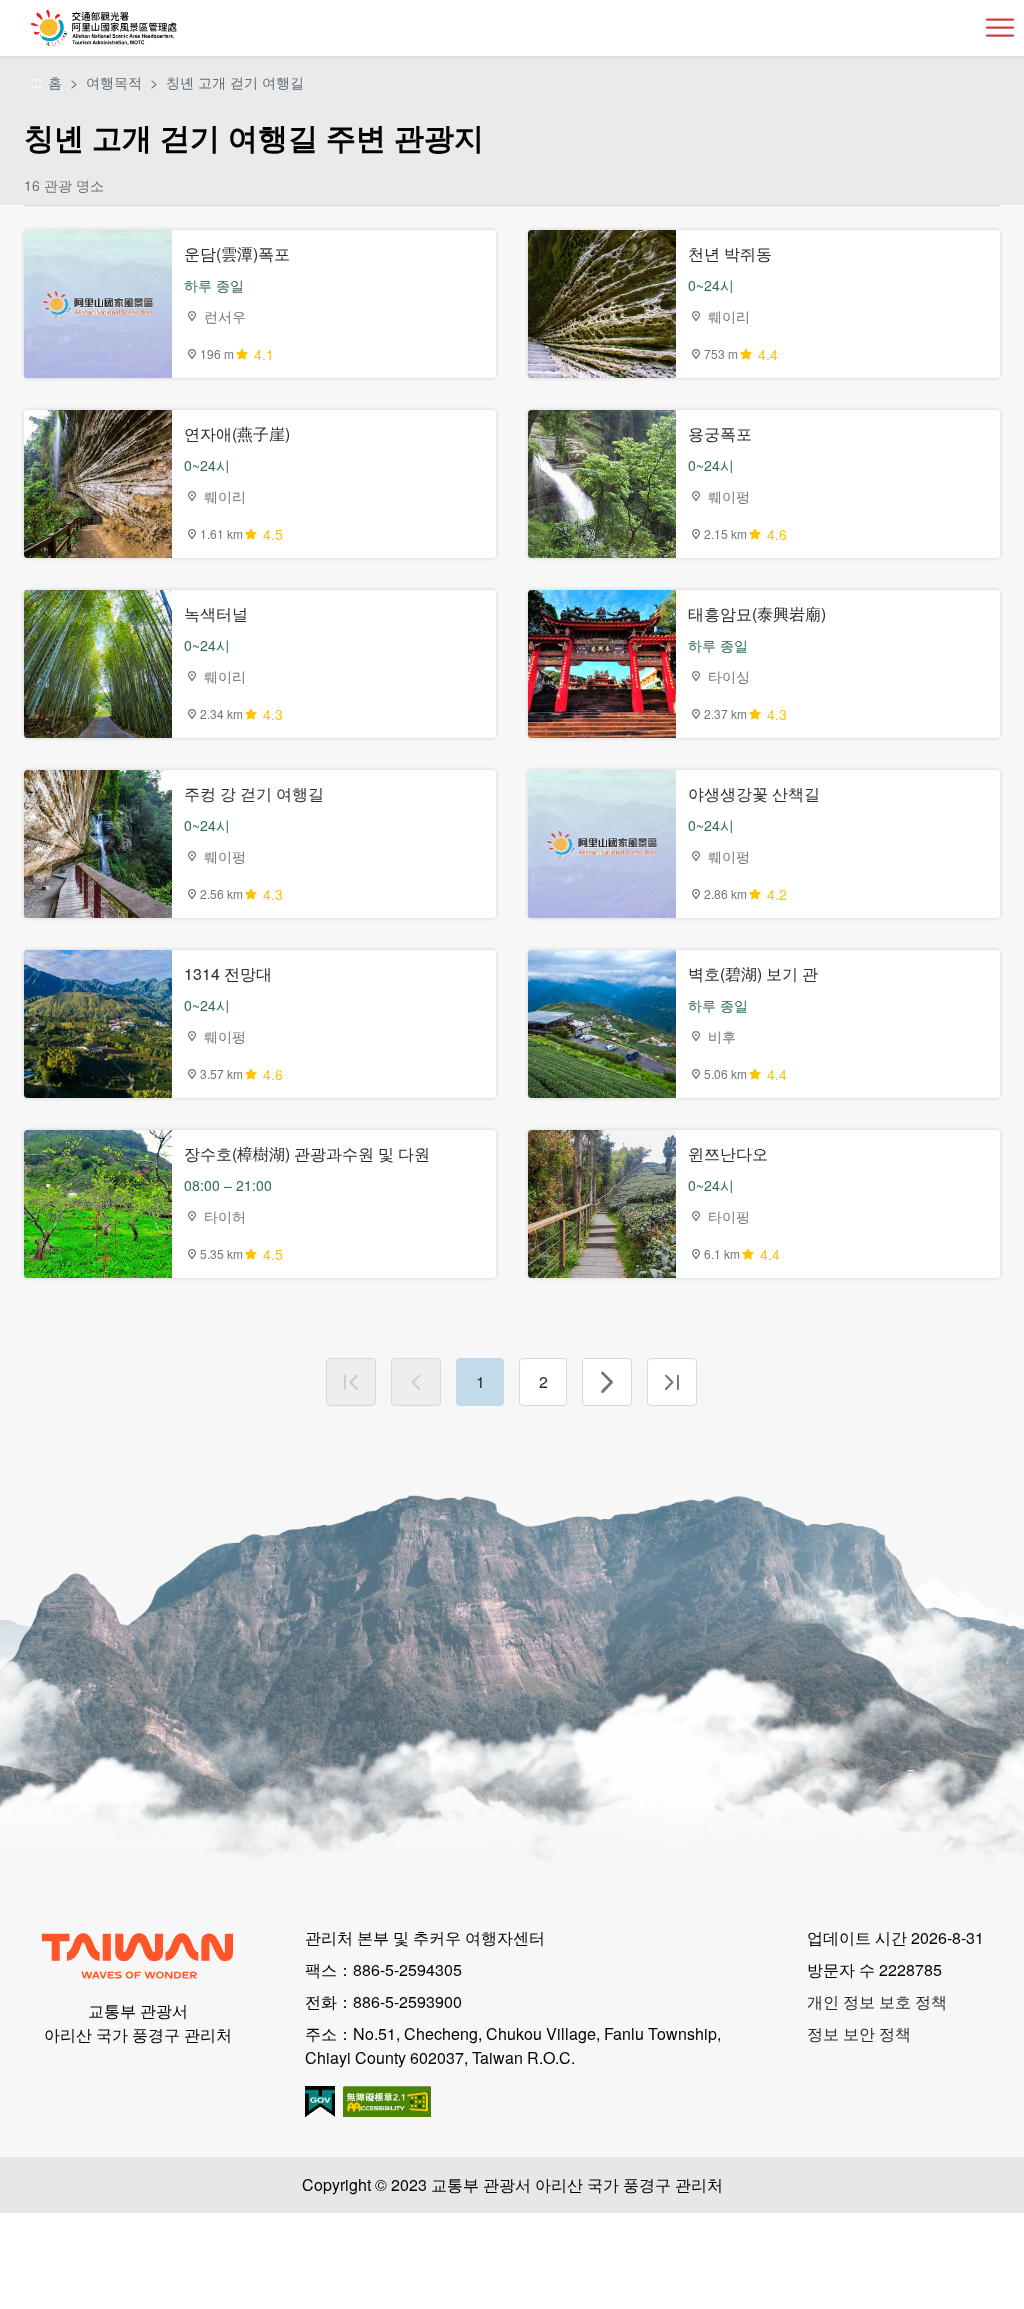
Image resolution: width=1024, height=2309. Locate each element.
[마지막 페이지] (672, 1382)
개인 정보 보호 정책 (877, 2001)
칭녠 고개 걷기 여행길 (235, 82)
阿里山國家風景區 (136, 28)
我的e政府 (320, 2101)
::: (36, 82)
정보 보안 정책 (859, 2033)
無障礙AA (387, 2101)
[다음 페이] (607, 1382)
